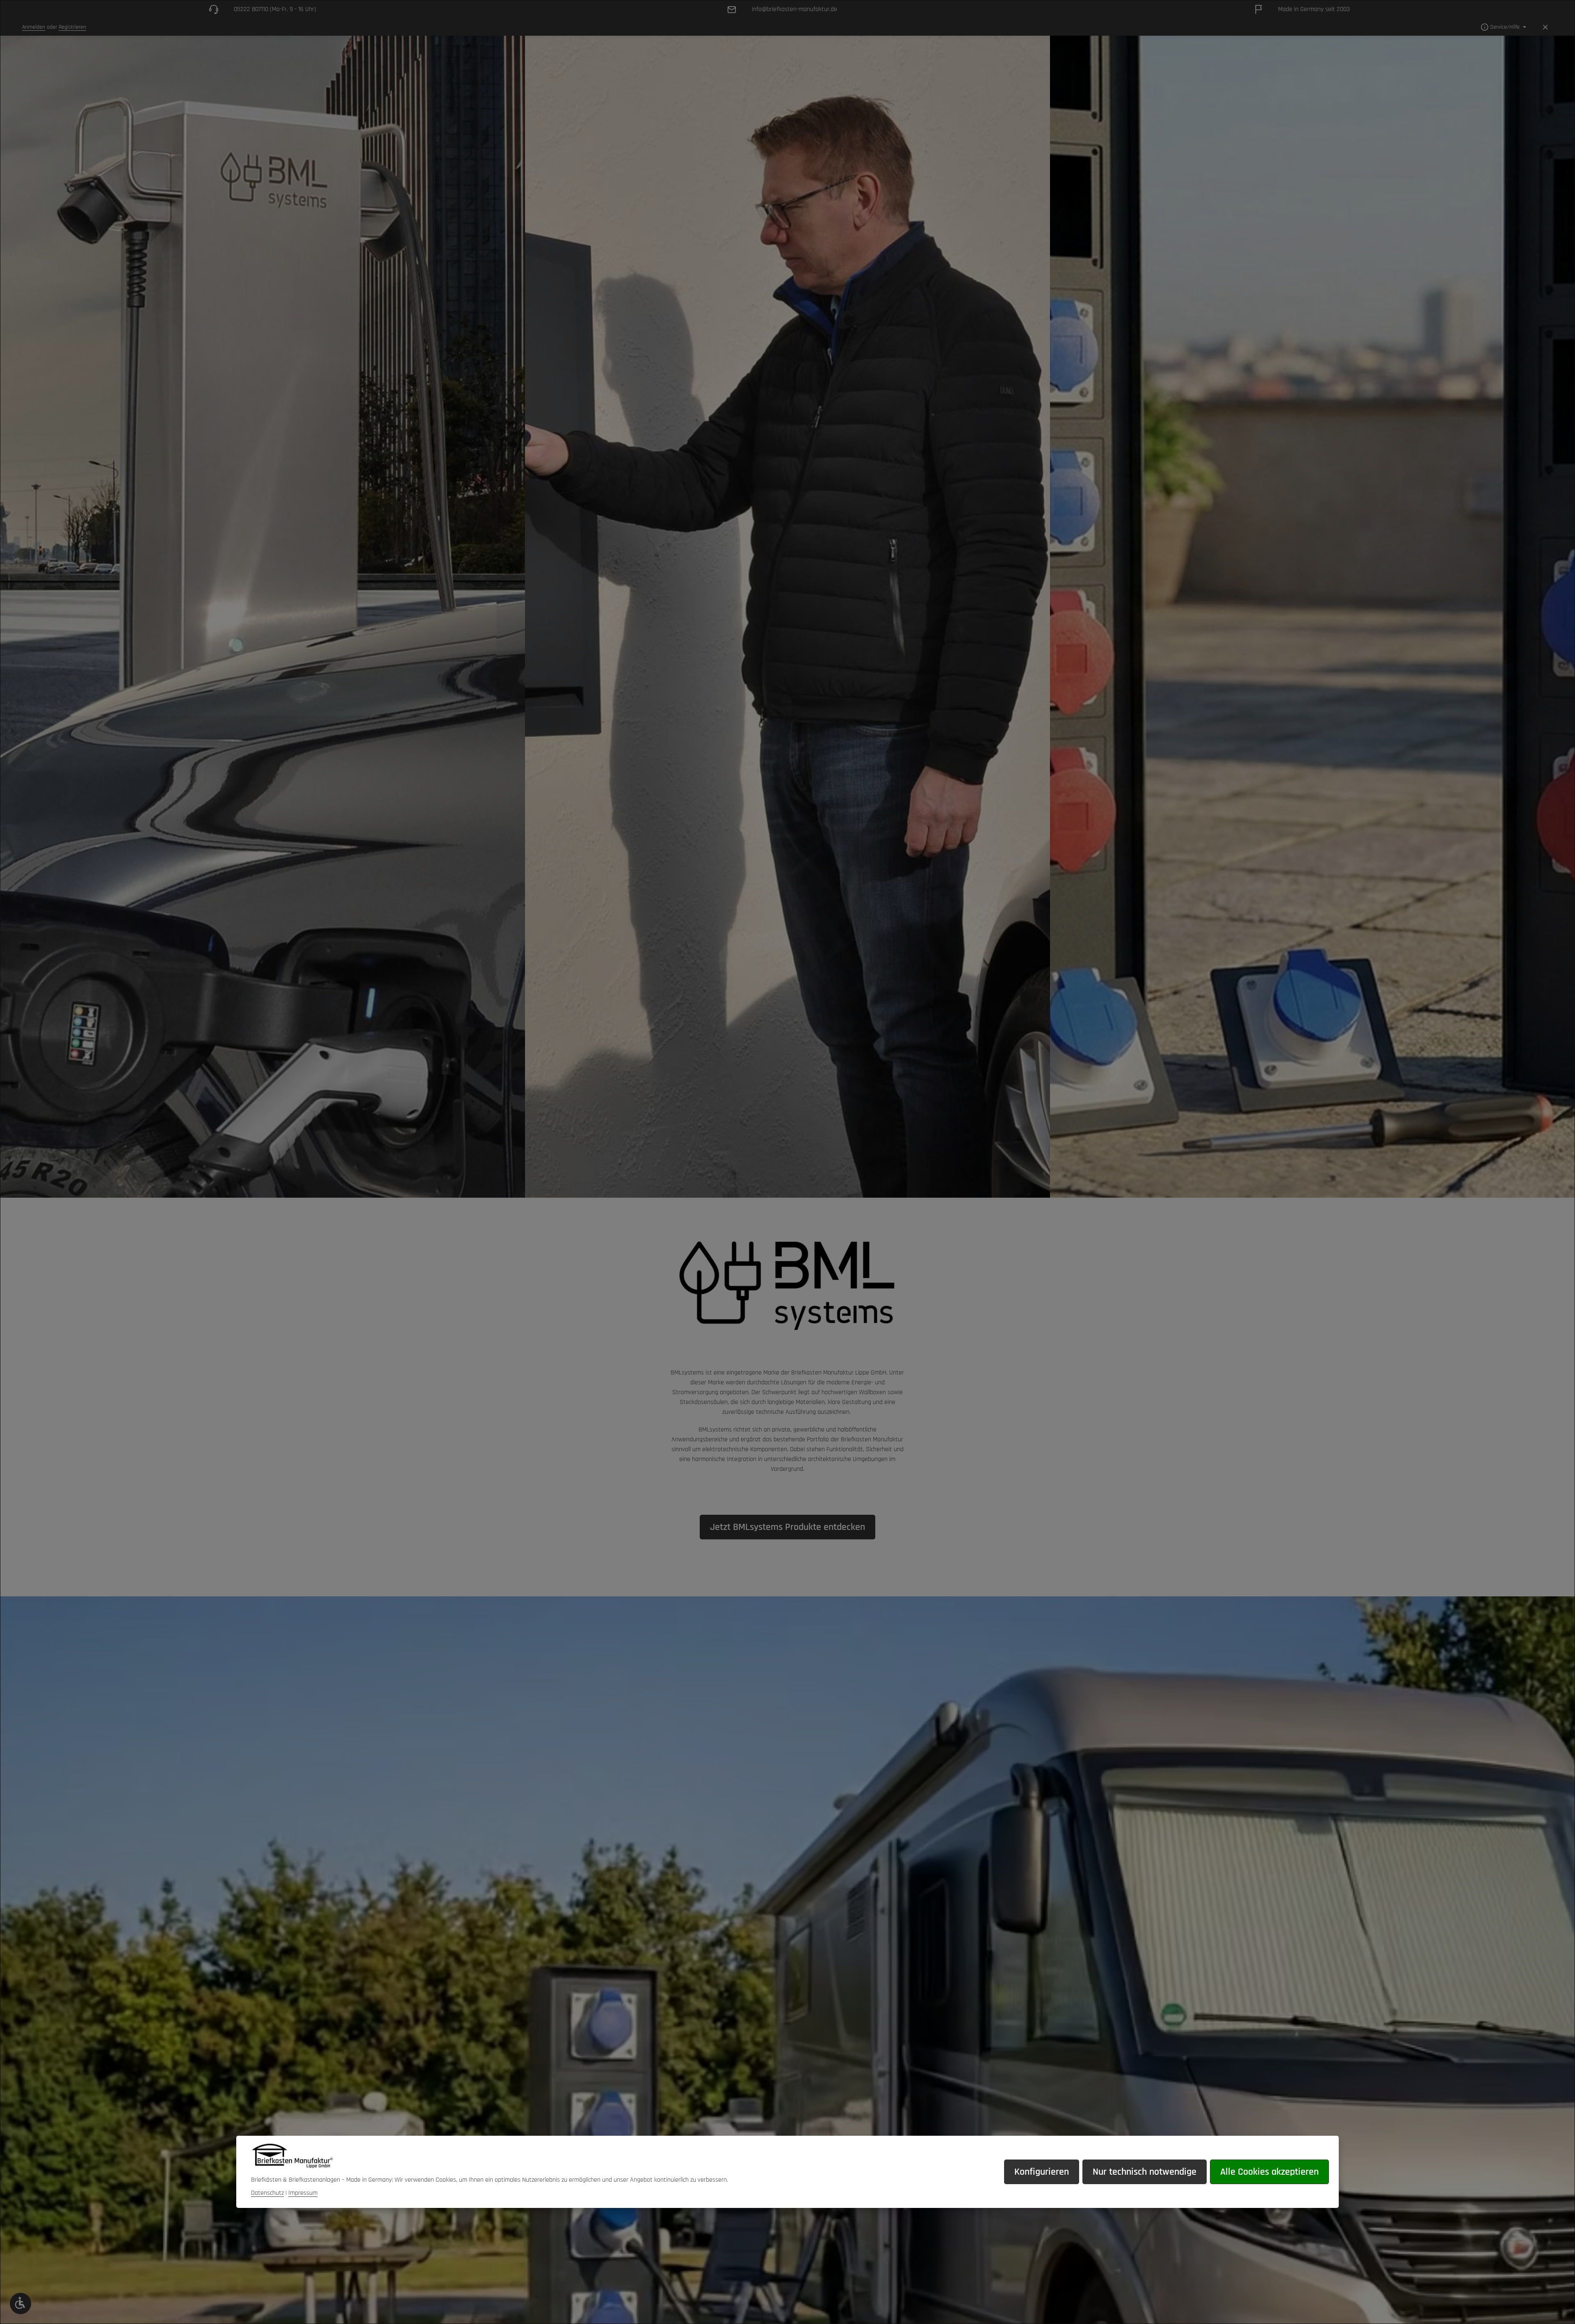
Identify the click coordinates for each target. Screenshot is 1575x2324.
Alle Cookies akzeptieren (1269, 2172)
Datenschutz (267, 2193)
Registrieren (72, 27)
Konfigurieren (1042, 2172)
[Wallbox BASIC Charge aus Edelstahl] (787, 617)
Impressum (303, 2193)
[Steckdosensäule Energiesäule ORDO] (262, 617)
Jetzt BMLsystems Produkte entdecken (787, 1527)
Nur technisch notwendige (1145, 2172)
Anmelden (34, 27)
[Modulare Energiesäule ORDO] (1312, 617)
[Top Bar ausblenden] (1545, 27)
